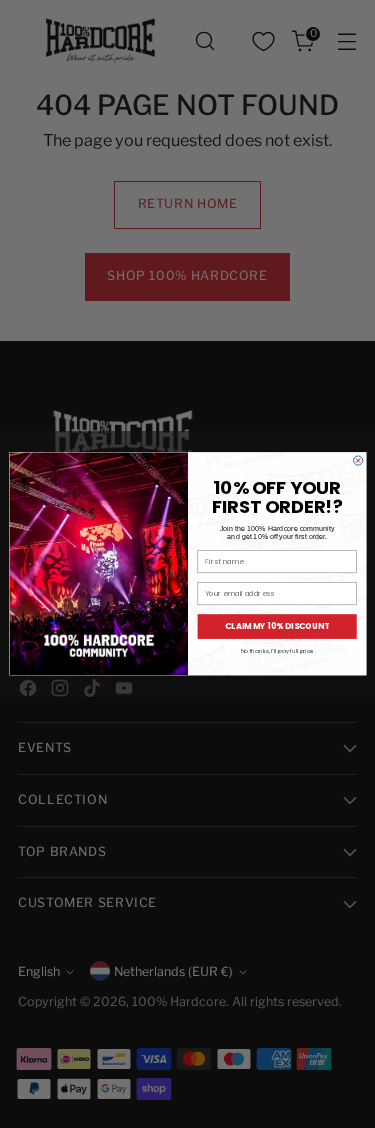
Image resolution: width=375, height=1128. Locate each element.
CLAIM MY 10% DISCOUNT (277, 626)
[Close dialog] (357, 460)
